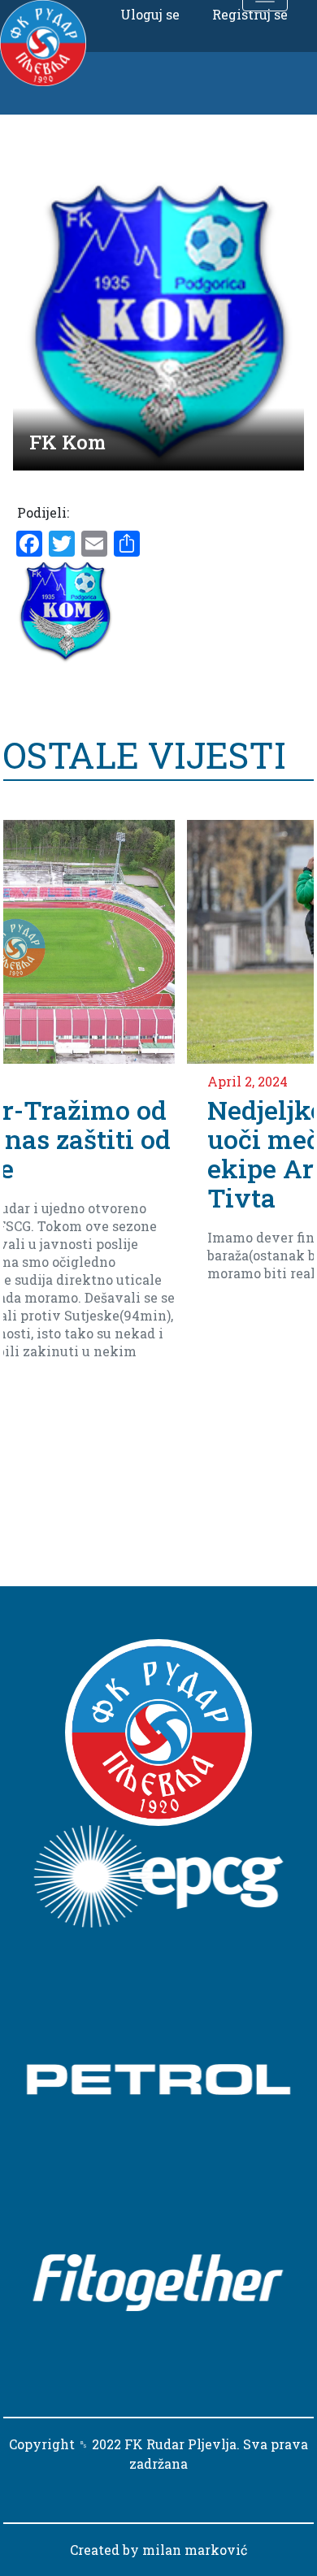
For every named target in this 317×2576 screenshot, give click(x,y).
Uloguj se (150, 14)
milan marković (195, 2550)
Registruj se (250, 14)
